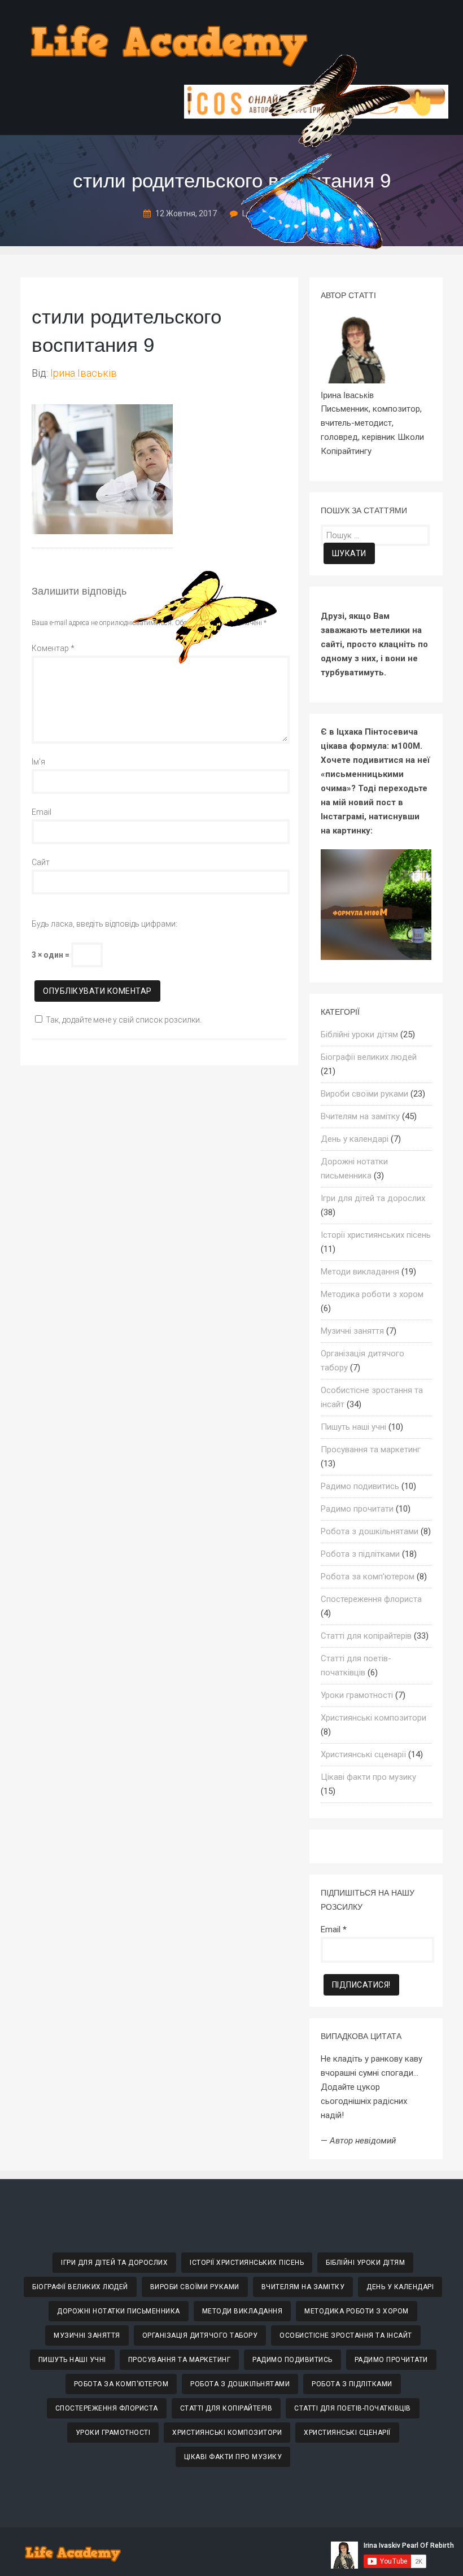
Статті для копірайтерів (366, 1636)
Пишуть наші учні (353, 1427)
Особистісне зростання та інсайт (346, 2335)
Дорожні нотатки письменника (119, 2311)
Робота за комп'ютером (368, 1577)
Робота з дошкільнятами (370, 1531)
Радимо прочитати (357, 1509)
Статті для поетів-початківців (353, 2408)
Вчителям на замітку (360, 1116)
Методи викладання (360, 1272)
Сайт (41, 862)
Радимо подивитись (360, 1486)
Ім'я (38, 762)
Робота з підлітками (360, 1554)
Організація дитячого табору (200, 2335)
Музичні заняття (352, 1331)
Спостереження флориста (371, 1599)
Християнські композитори (374, 1718)
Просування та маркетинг (371, 1449)
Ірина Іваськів (84, 373)
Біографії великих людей (369, 1057)
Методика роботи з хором (372, 1294)
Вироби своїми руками (364, 1094)
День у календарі (355, 1139)
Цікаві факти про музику (368, 1777)
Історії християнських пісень (376, 1235)
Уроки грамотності (357, 1695)
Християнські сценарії (363, 1754)
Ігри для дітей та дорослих (373, 1198)
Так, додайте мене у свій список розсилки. (124, 1020)
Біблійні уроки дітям (359, 1034)
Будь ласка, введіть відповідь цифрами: (104, 924)
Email (42, 812)
